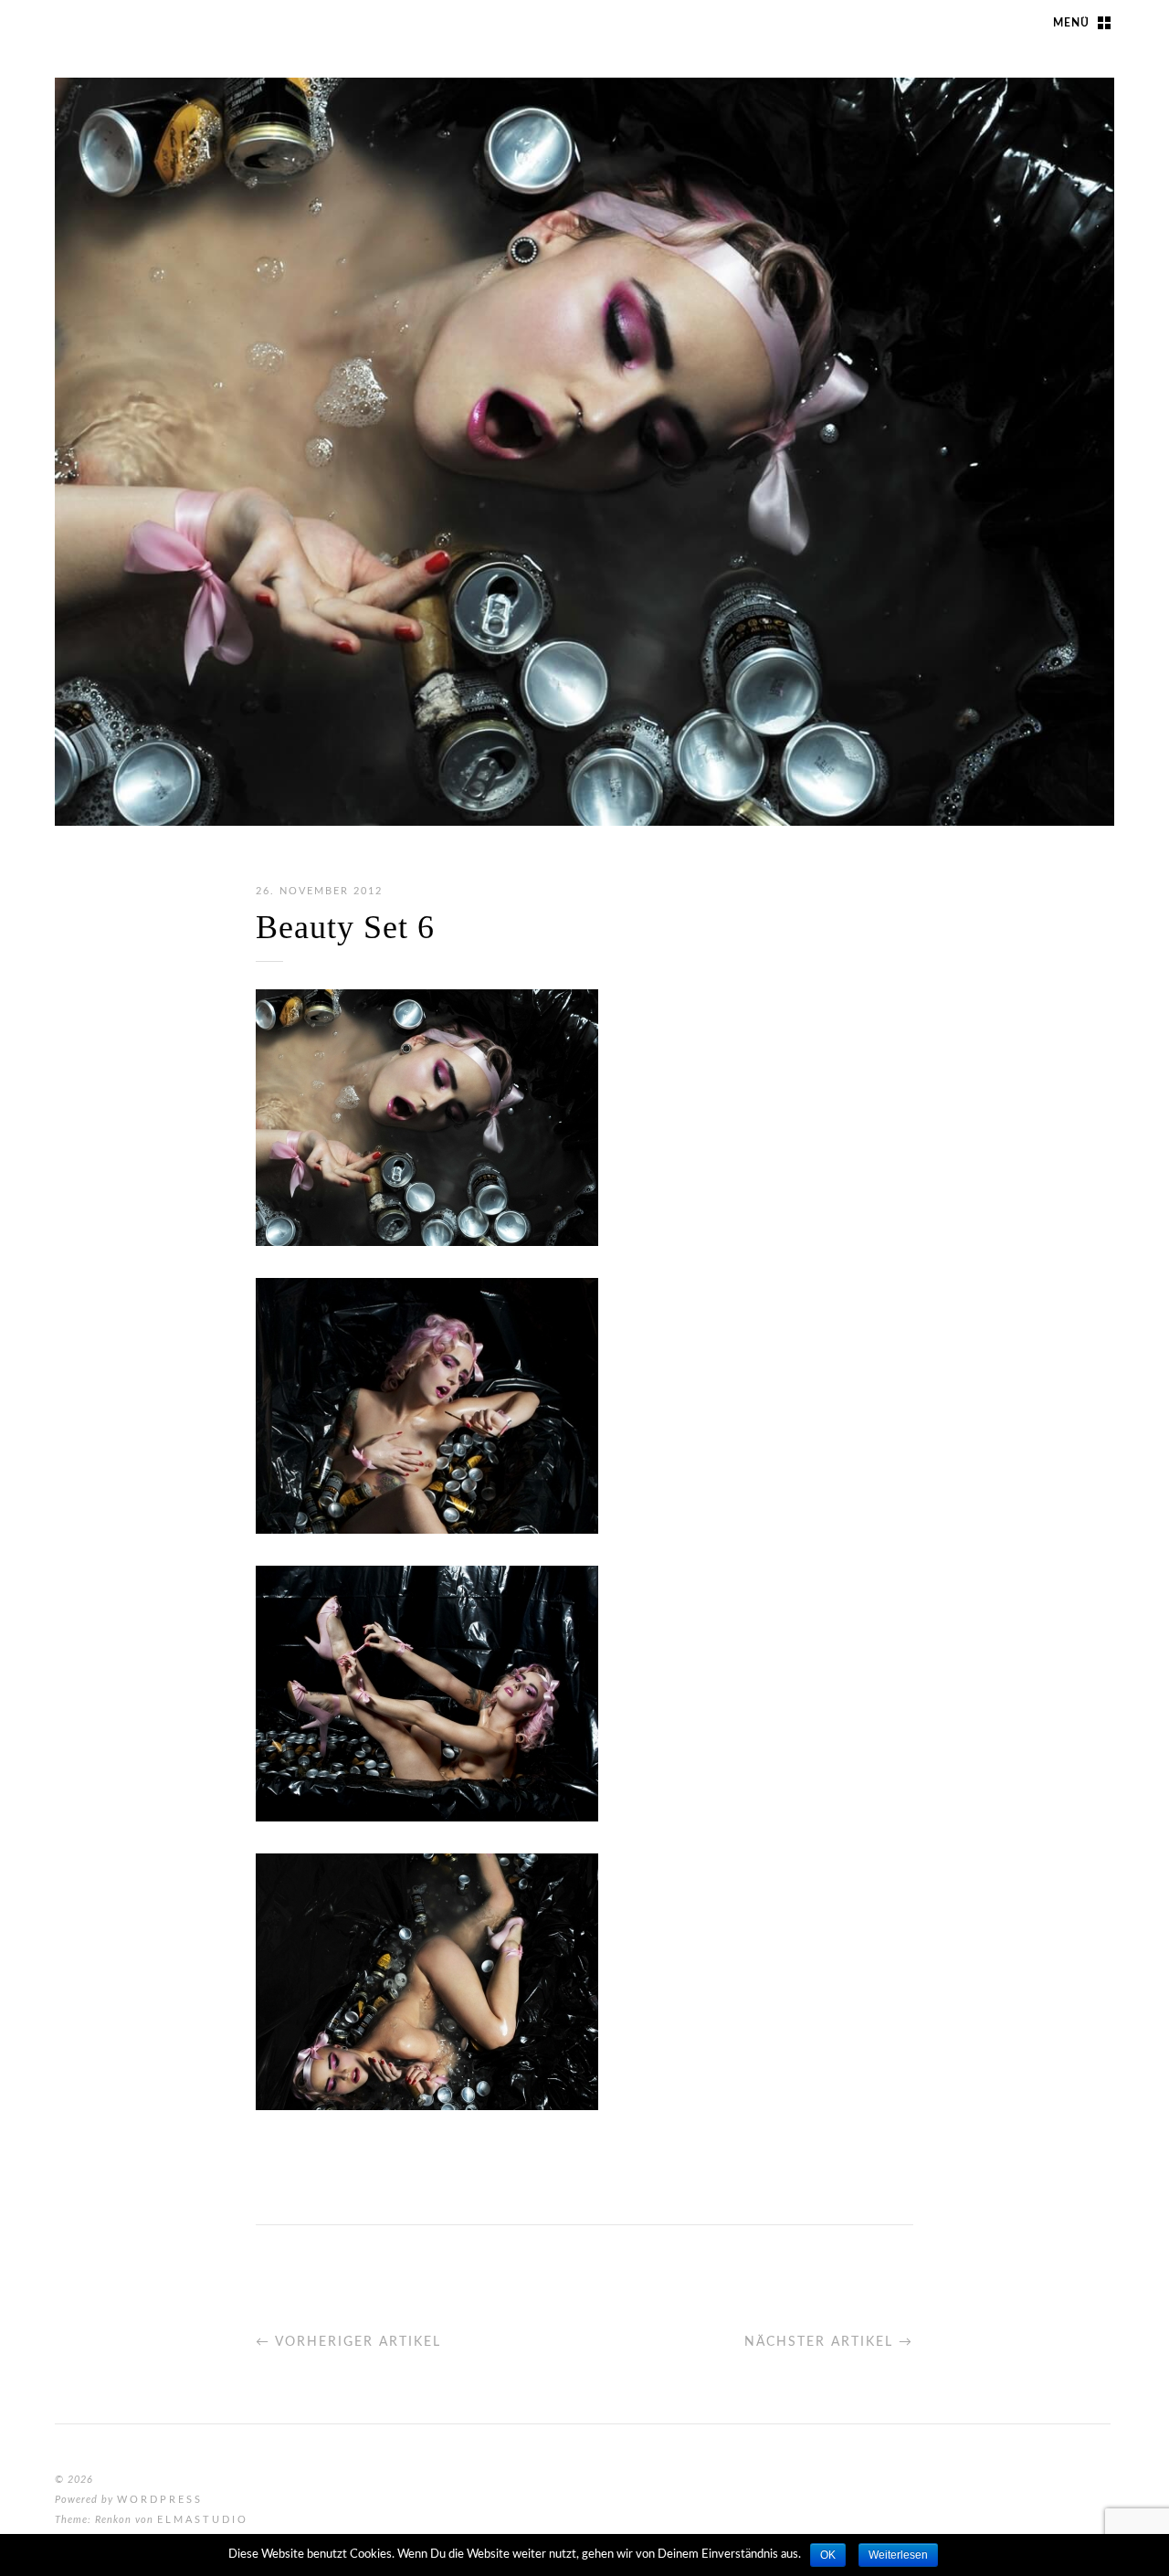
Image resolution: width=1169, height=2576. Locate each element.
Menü (1071, 23)
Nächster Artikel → (829, 2342)
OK (828, 2555)
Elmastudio (203, 2520)
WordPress (160, 2500)
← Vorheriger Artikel (348, 2342)
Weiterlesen (898, 2555)
